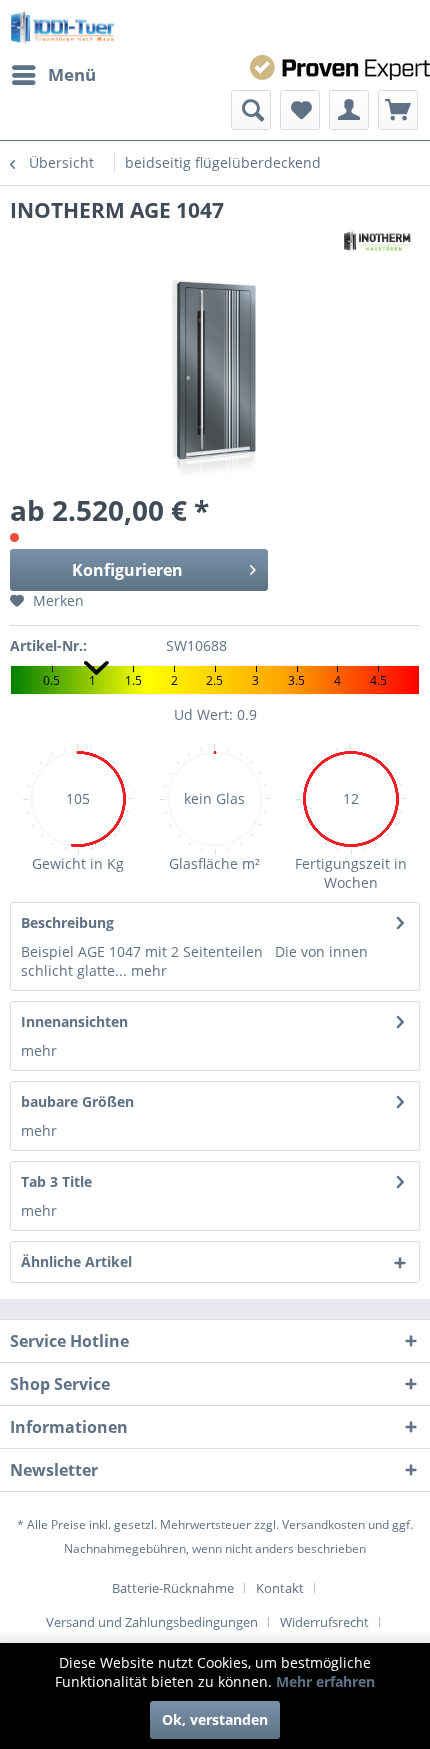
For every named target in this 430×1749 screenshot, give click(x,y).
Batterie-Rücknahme (173, 1588)
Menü (72, 74)
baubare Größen (77, 1101)
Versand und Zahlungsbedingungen (152, 1622)
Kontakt (280, 1588)
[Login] (349, 110)
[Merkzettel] (300, 110)
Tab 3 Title (56, 1181)
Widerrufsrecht (324, 1622)
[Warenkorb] (398, 110)
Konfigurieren (127, 570)
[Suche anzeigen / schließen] (251, 110)
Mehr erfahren (325, 1681)
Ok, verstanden (215, 1719)
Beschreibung (67, 922)
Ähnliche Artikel (76, 1261)
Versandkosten (323, 1524)
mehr (147, 970)
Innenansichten (74, 1021)
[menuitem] (53, 75)
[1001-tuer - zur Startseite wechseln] (62, 27)
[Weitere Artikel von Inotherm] (377, 241)
